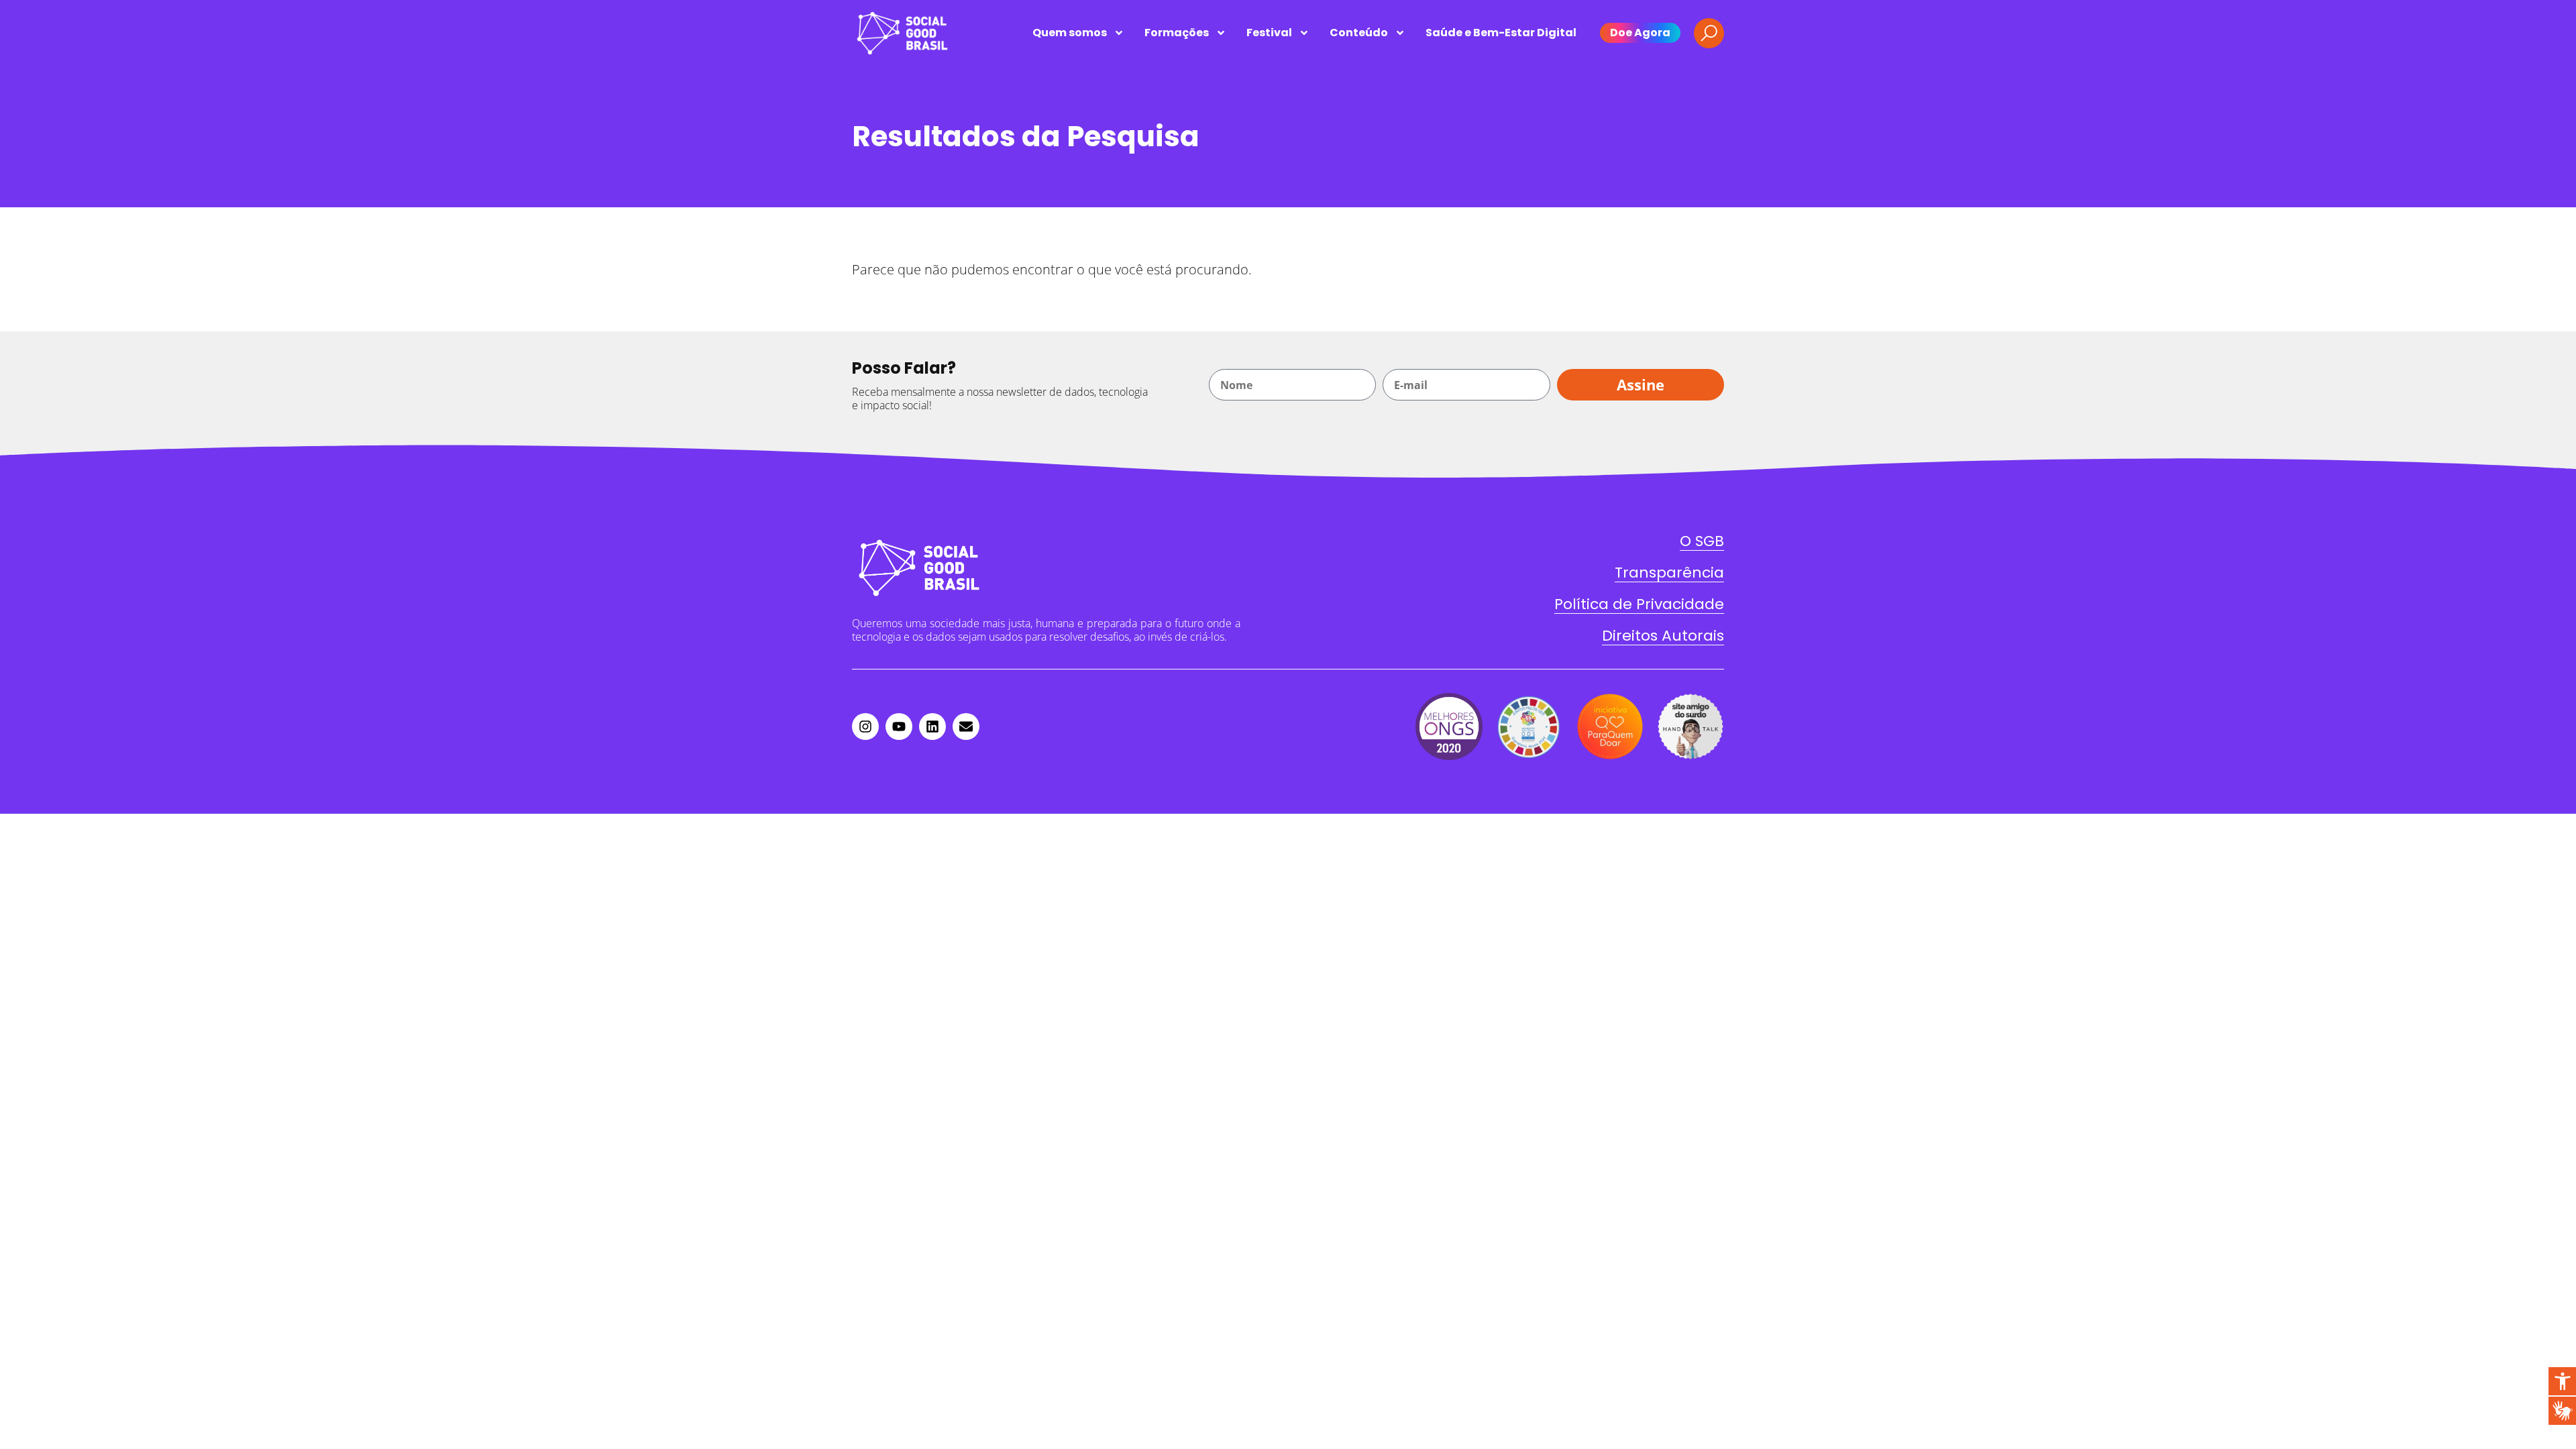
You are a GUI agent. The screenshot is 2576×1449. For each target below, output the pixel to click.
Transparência (1669, 573)
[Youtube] (899, 727)
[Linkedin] (932, 727)
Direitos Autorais (1663, 636)
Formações (1177, 33)
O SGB (1702, 541)
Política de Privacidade (1639, 604)
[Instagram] (865, 727)
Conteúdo (1359, 33)
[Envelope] (966, 727)
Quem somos (1070, 33)
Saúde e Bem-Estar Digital (1501, 33)
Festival (1269, 33)
